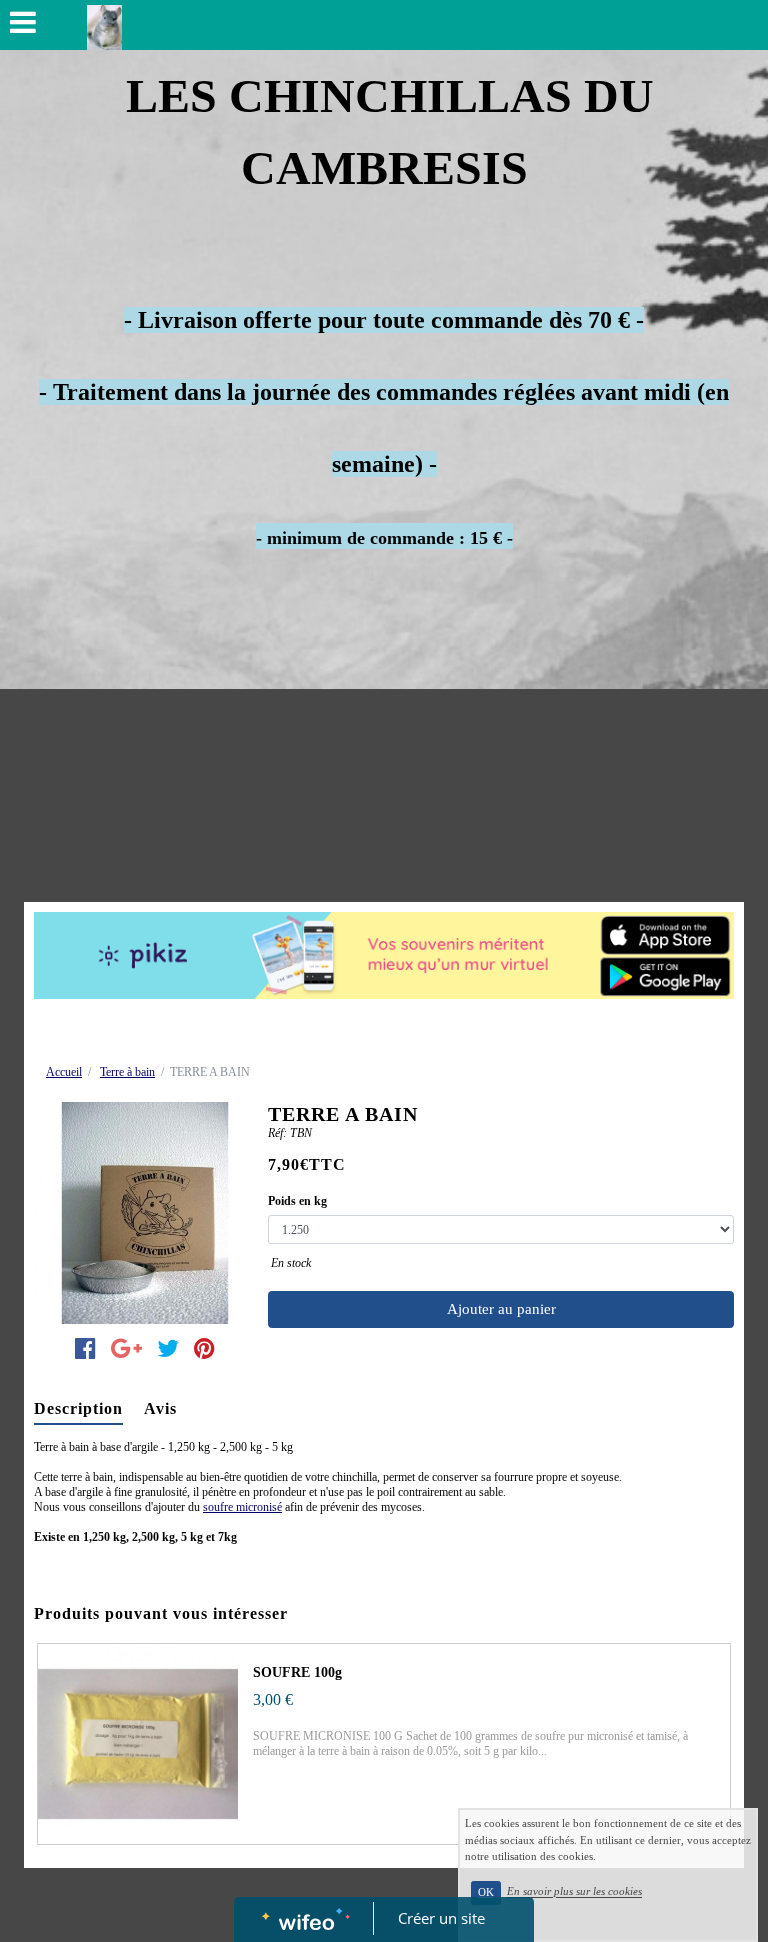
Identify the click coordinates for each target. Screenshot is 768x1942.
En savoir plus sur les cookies (574, 1892)
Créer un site (441, 1918)
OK (486, 1892)
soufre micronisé (242, 1507)
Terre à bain (127, 1072)
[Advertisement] (384, 752)
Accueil (64, 1072)
